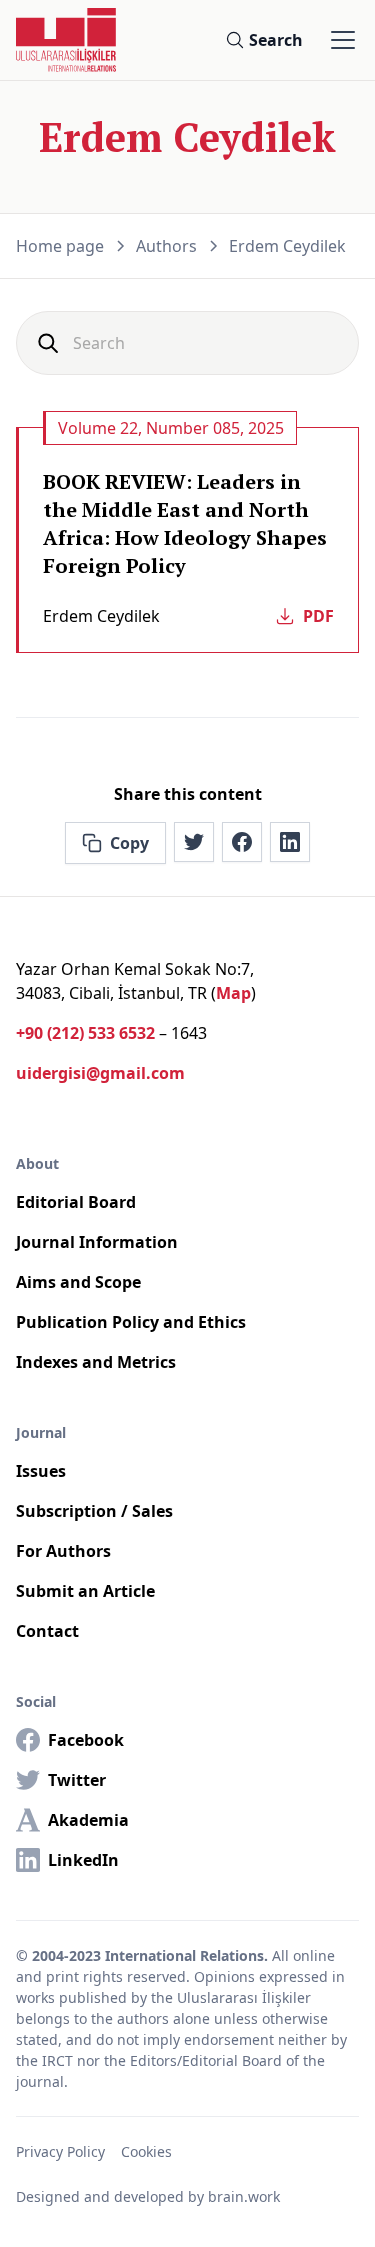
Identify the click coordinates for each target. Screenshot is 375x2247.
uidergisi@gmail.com (100, 1073)
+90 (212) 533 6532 (85, 1033)
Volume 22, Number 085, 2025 (171, 428)
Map (233, 993)
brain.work (244, 2196)
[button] (339, 40)
